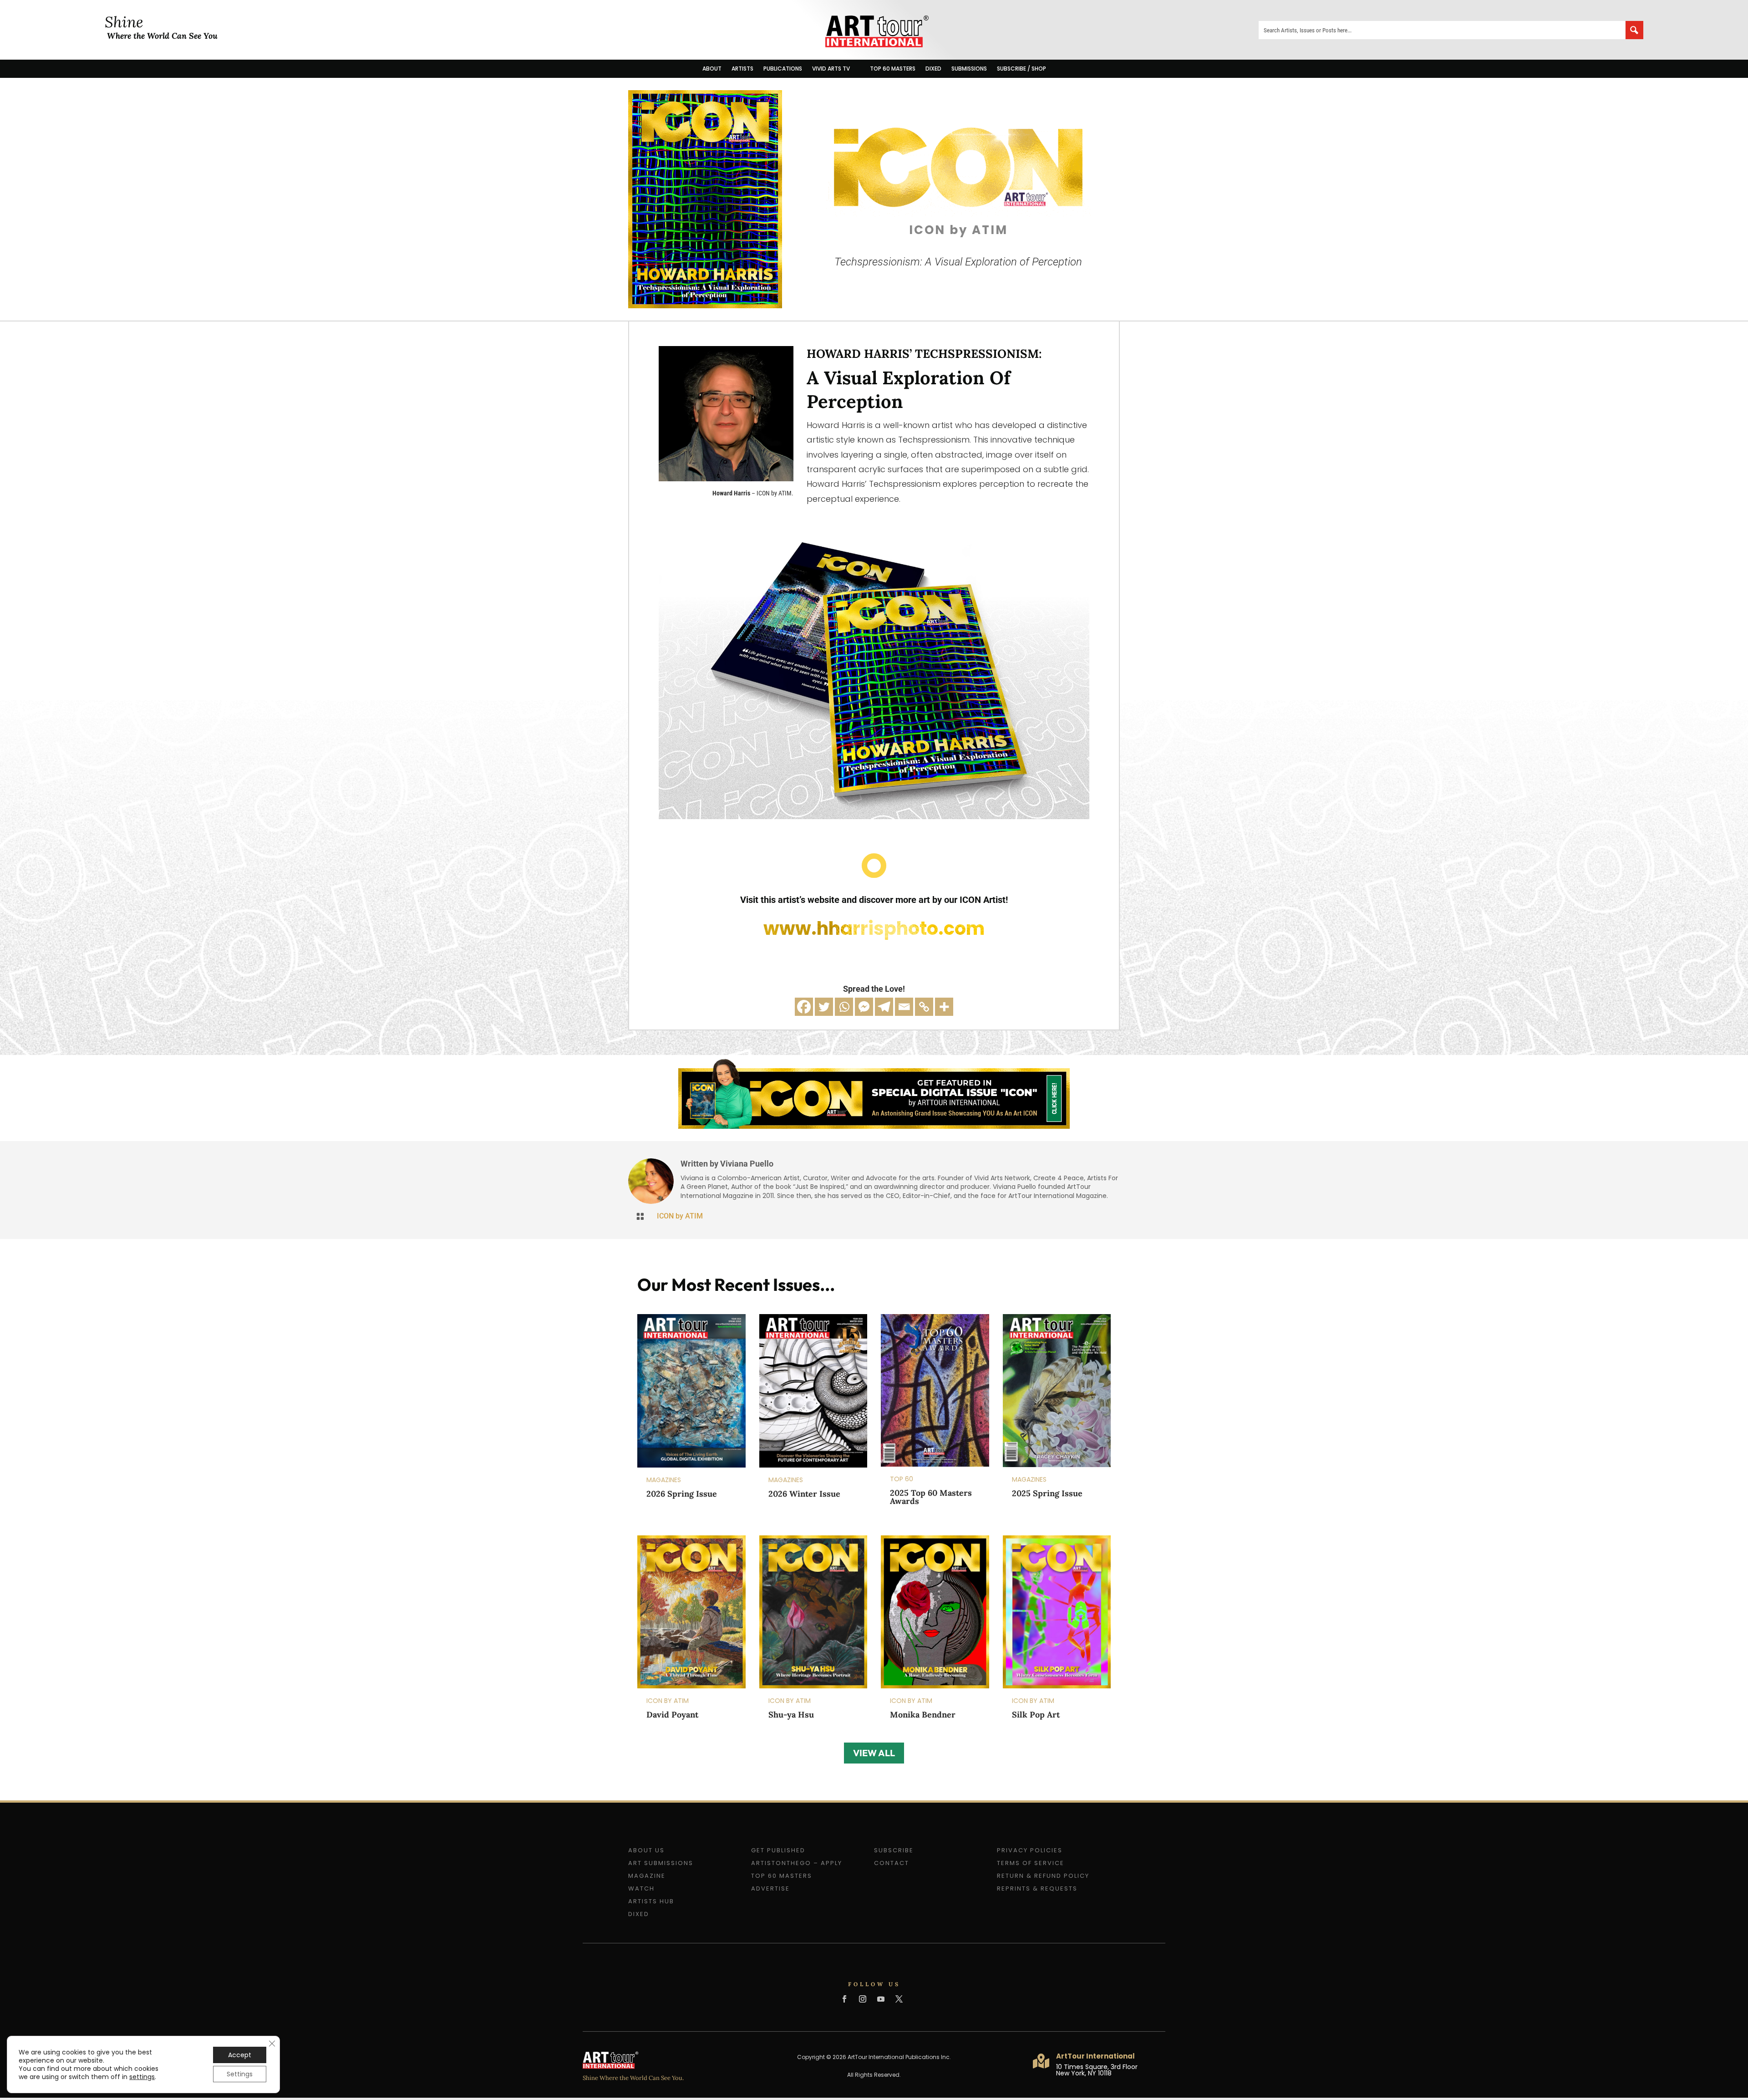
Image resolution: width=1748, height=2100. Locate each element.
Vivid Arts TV (831, 69)
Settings (240, 2074)
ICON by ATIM (680, 1216)
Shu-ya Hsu (791, 1715)
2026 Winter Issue (804, 1494)
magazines (664, 1480)
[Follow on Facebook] (844, 1999)
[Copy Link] (924, 1007)
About (712, 69)
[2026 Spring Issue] (691, 1391)
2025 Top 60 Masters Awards (931, 1497)
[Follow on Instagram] (863, 1999)
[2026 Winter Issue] (813, 1391)
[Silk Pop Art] (1057, 1612)
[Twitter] (824, 1007)
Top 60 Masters (893, 69)
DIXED (933, 69)
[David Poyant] (691, 1612)
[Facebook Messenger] (864, 1007)
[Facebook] (804, 1007)
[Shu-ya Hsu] (813, 1612)
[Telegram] (884, 1007)
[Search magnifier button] (1634, 30)
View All (874, 1753)
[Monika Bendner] (935, 1612)
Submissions (969, 69)
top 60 (902, 1479)
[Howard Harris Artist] (726, 478)
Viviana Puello (747, 1164)
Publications (783, 69)
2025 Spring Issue (1047, 1493)
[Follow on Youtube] (881, 1999)
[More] (944, 1007)
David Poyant (672, 1715)
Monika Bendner (923, 1715)
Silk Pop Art (1036, 1715)
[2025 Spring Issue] (1057, 1391)
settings (142, 2077)
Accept (240, 2055)
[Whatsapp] (844, 1007)
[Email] (904, 1007)
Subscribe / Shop (1021, 69)
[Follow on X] (899, 1999)
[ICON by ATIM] (705, 305)
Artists (742, 69)
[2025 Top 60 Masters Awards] (935, 1390)
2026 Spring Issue (682, 1494)
